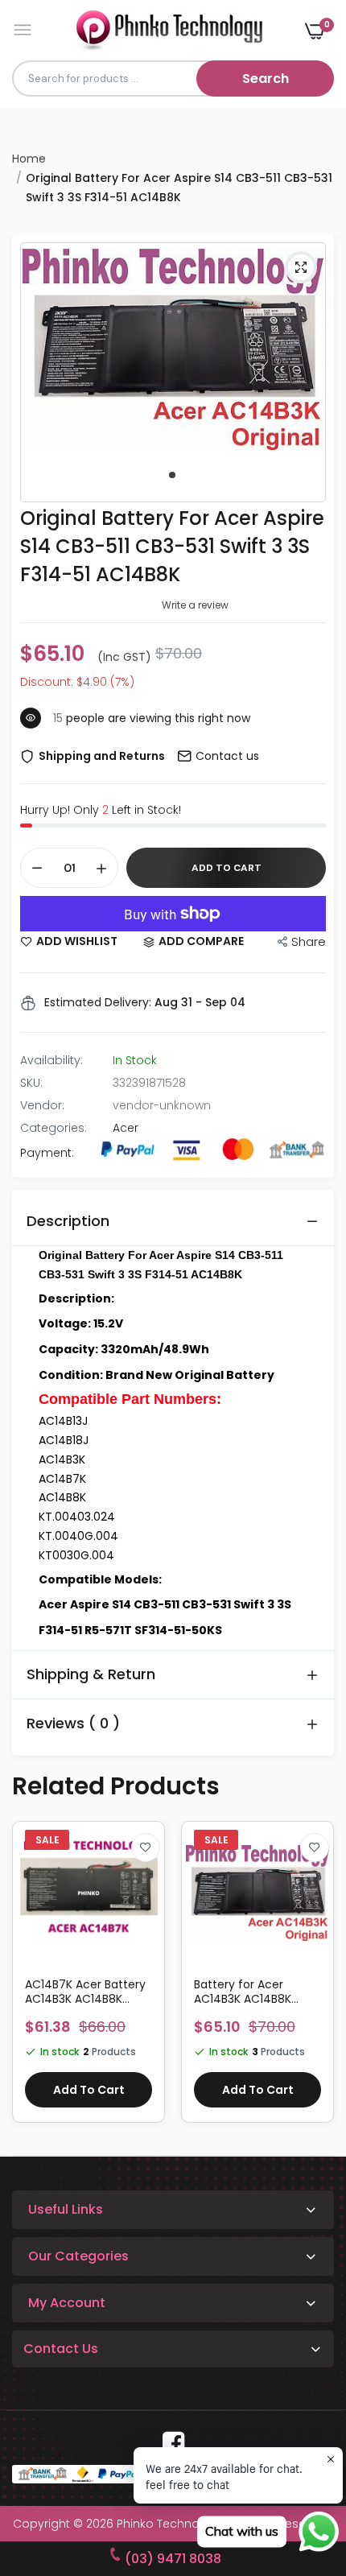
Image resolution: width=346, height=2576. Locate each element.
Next (314, 1979)
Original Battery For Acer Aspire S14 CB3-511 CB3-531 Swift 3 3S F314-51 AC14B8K (172, 546)
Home (29, 159)
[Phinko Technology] (169, 30)
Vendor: (42, 1105)
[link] (146, 1847)
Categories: (54, 1128)
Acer (126, 1128)
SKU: (31, 1083)
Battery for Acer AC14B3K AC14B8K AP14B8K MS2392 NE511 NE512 (254, 1992)
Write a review (195, 605)
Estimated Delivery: (98, 1002)
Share (309, 941)
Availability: (51, 1060)
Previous (32, 1979)
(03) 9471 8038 (173, 2559)
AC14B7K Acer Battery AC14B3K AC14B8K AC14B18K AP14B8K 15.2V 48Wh (85, 1992)
